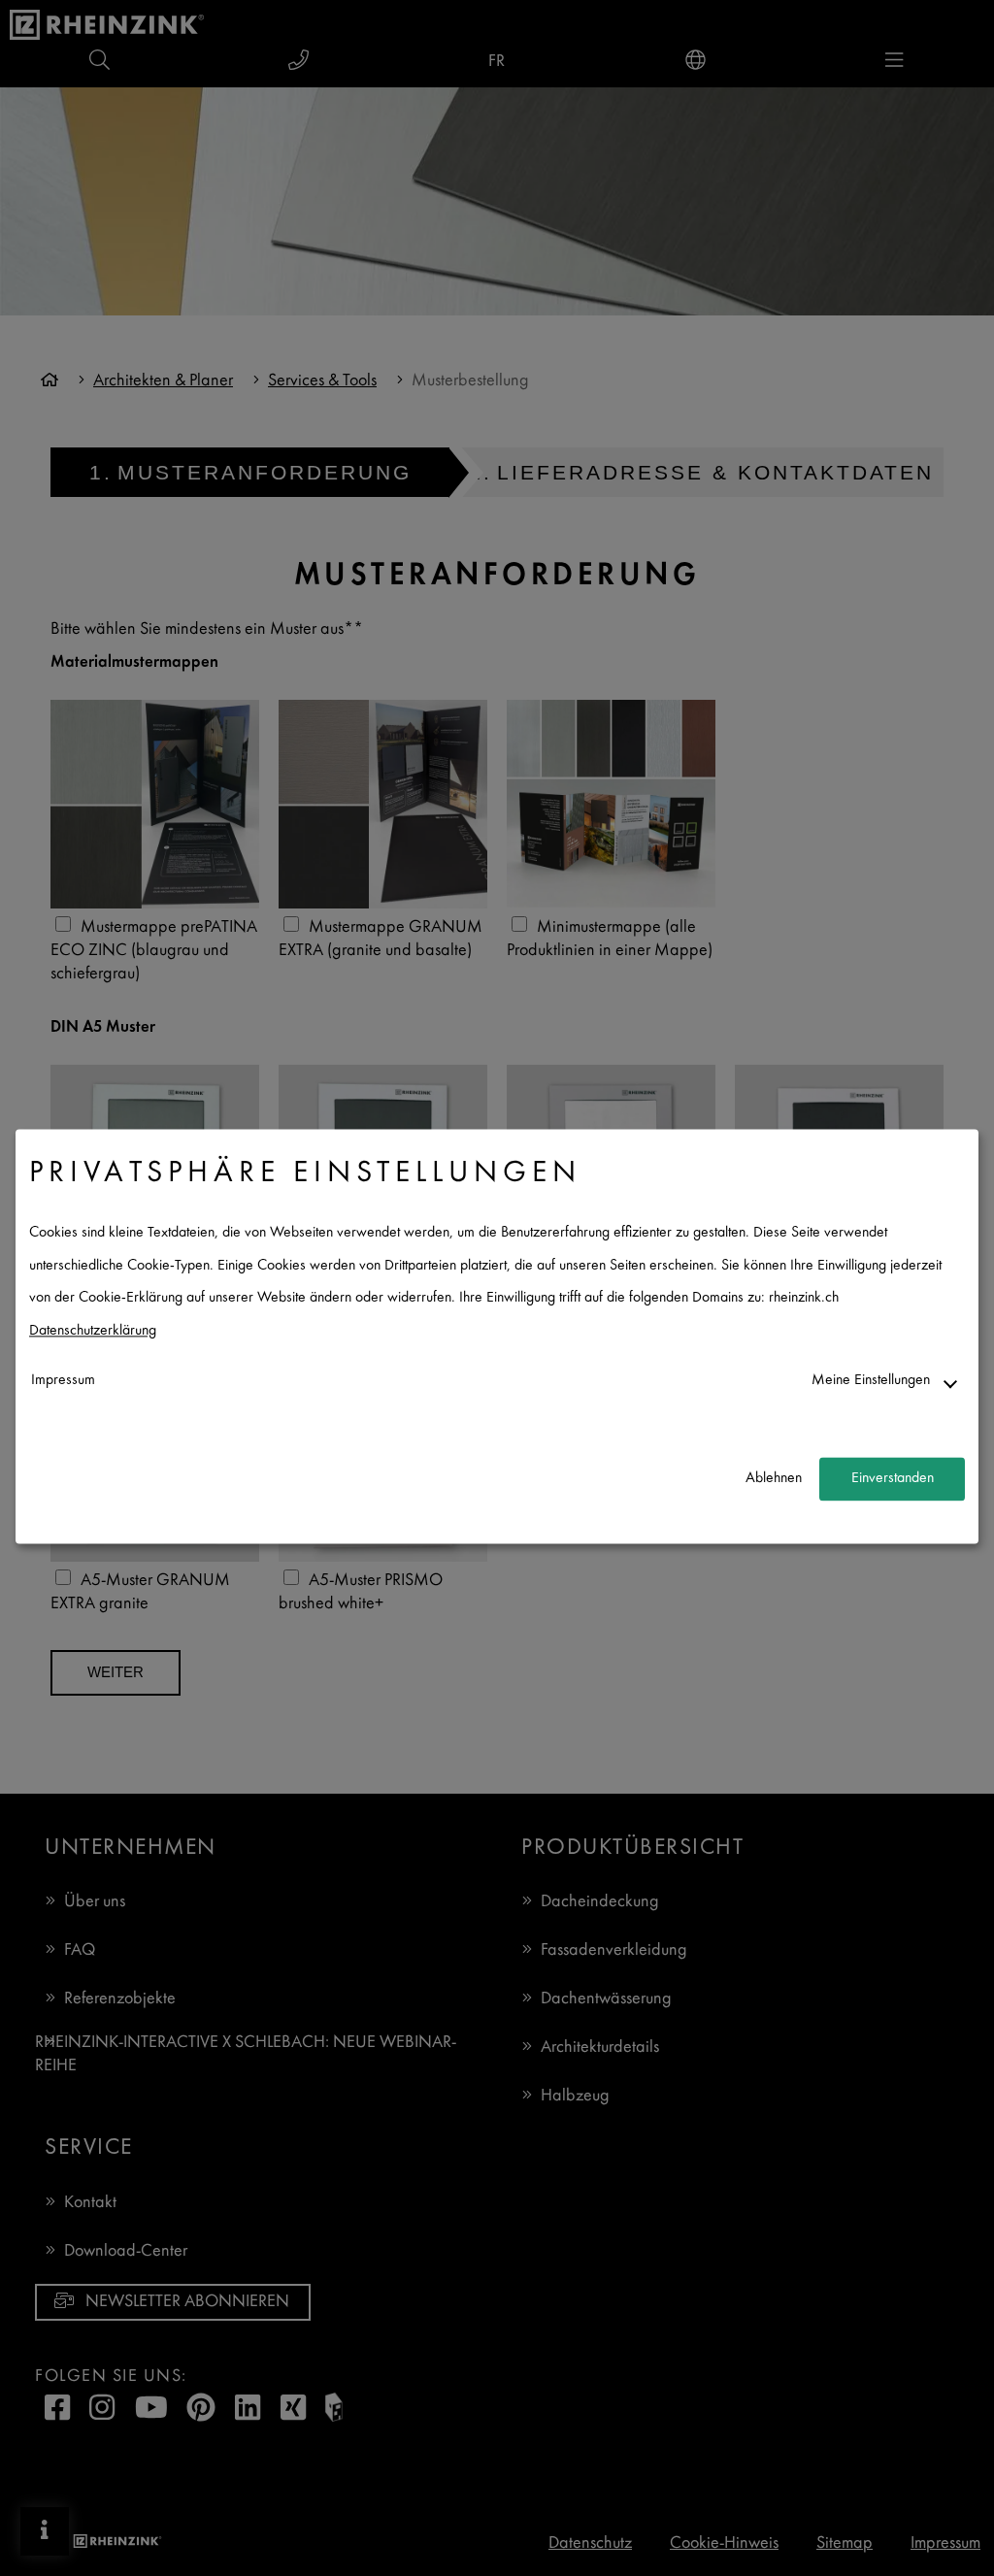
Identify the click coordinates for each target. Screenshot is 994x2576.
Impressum (63, 1381)
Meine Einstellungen (871, 1381)
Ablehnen (774, 1479)
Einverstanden (893, 1479)
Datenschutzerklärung (93, 1331)
